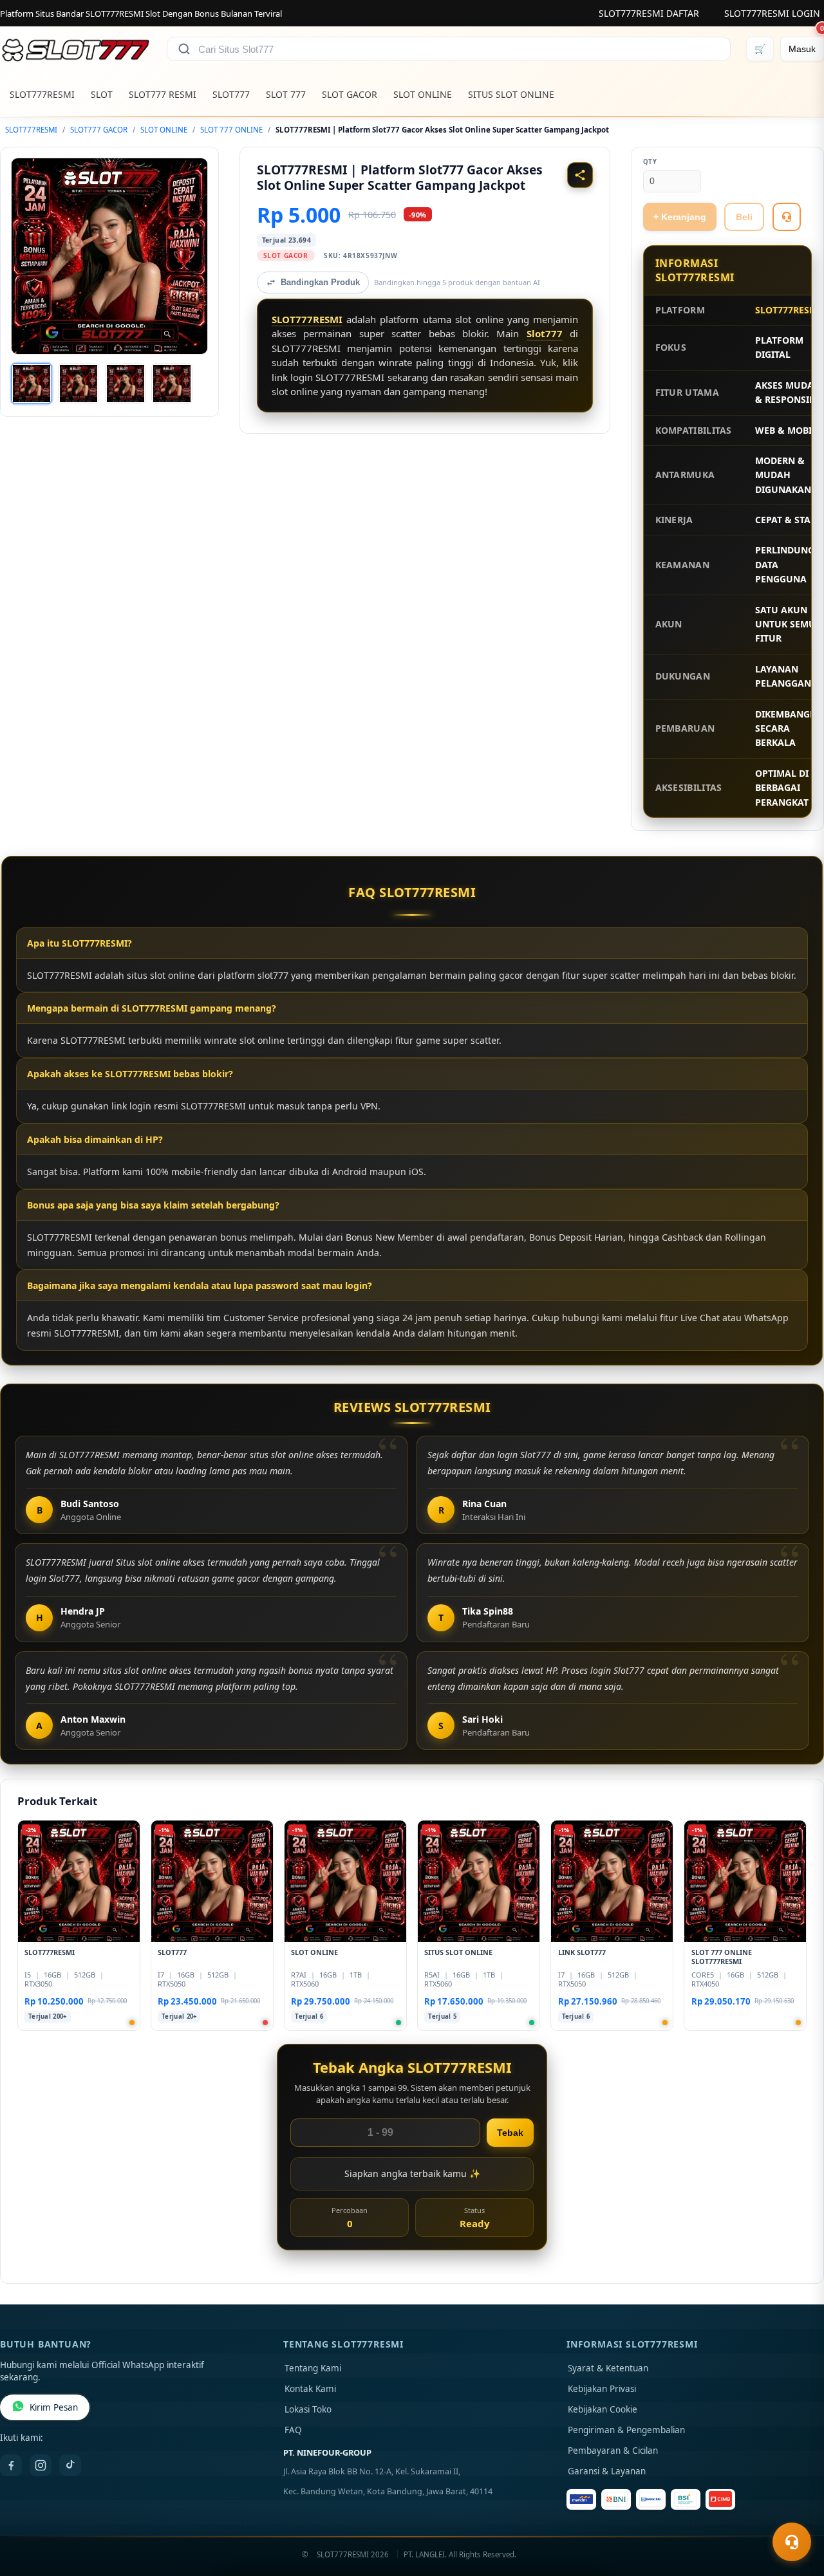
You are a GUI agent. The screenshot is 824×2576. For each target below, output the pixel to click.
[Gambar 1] (32, 384)
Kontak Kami (310, 2389)
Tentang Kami (313, 2368)
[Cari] (184, 49)
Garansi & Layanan (607, 2471)
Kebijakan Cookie (603, 2409)
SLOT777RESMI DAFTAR (649, 13)
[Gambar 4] (172, 384)
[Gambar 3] (126, 384)
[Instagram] (41, 2465)
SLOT (102, 94)
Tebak (510, 2133)
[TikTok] (70, 2465)
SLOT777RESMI (42, 94)
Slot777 (545, 333)
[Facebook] (11, 2465)
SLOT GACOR (350, 94)
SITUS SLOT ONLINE (511, 94)
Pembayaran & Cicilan (613, 2451)
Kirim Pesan (54, 2407)
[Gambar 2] (79, 384)
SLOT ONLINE (423, 94)
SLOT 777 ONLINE (231, 130)
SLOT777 (231, 94)
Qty (650, 162)
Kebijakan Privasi (602, 2389)
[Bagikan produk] (580, 175)
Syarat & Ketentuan (608, 2368)
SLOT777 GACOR (99, 130)
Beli (744, 217)
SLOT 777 (286, 94)
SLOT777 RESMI (163, 94)
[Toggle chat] (792, 2542)
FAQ (293, 2430)
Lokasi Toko (308, 2409)
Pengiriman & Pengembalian (626, 2430)
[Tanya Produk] (787, 217)
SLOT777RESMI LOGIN (772, 13)
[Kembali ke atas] (796, 2510)
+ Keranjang (680, 217)
